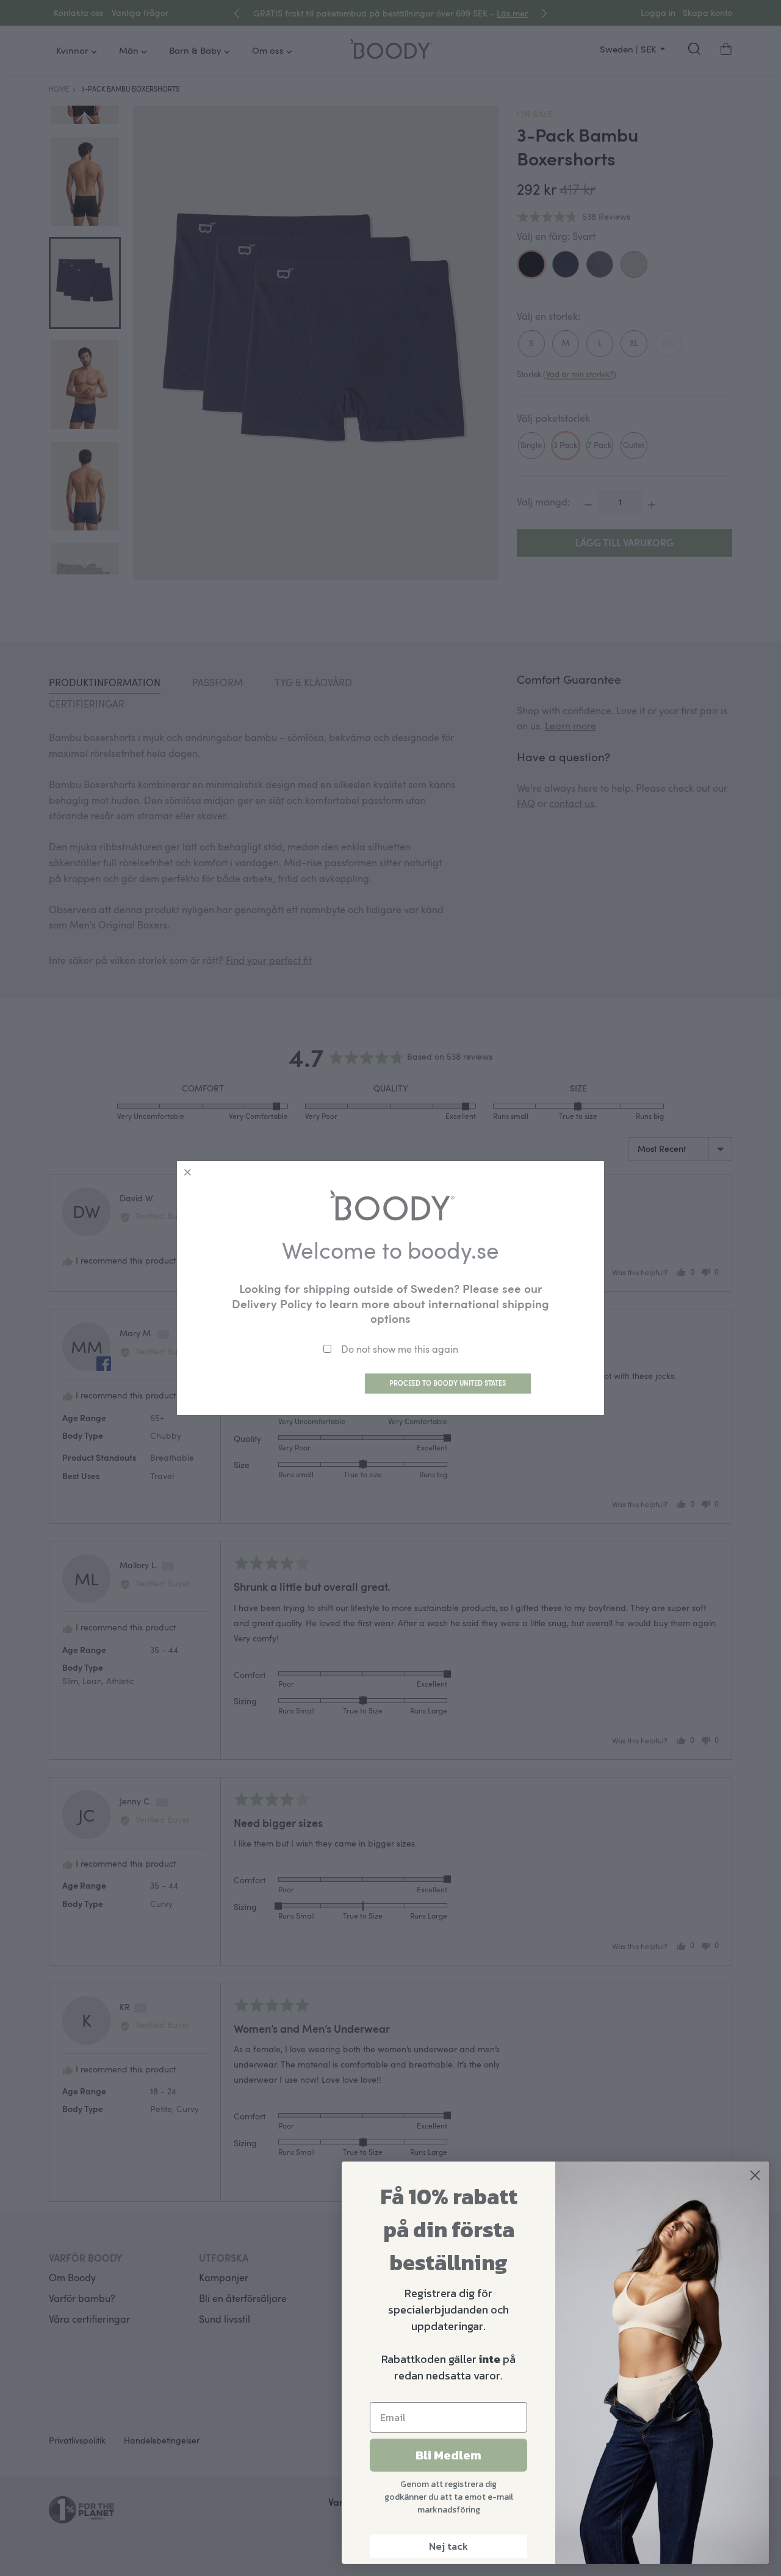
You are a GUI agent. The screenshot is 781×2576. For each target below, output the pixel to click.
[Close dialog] (755, 2175)
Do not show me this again (400, 1349)
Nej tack (448, 2546)
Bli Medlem (448, 2455)
